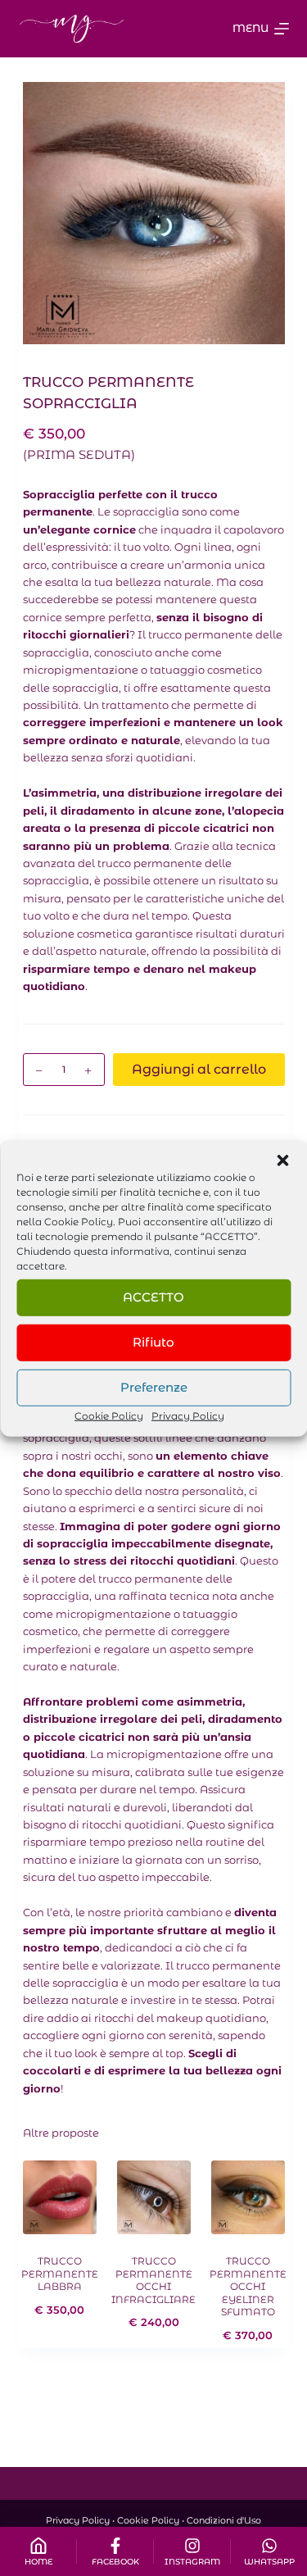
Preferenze (154, 1387)
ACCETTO (153, 1297)
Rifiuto (153, 1342)
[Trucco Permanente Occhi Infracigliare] (154, 2197)
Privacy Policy (188, 1415)
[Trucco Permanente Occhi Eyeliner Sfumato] (248, 2197)
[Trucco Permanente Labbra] (60, 2197)
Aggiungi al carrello (199, 1069)
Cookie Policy (79, 1221)
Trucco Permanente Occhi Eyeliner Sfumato (248, 2286)
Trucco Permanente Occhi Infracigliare (153, 2280)
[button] (282, 1160)
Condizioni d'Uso (224, 2520)
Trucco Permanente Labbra (60, 2274)
